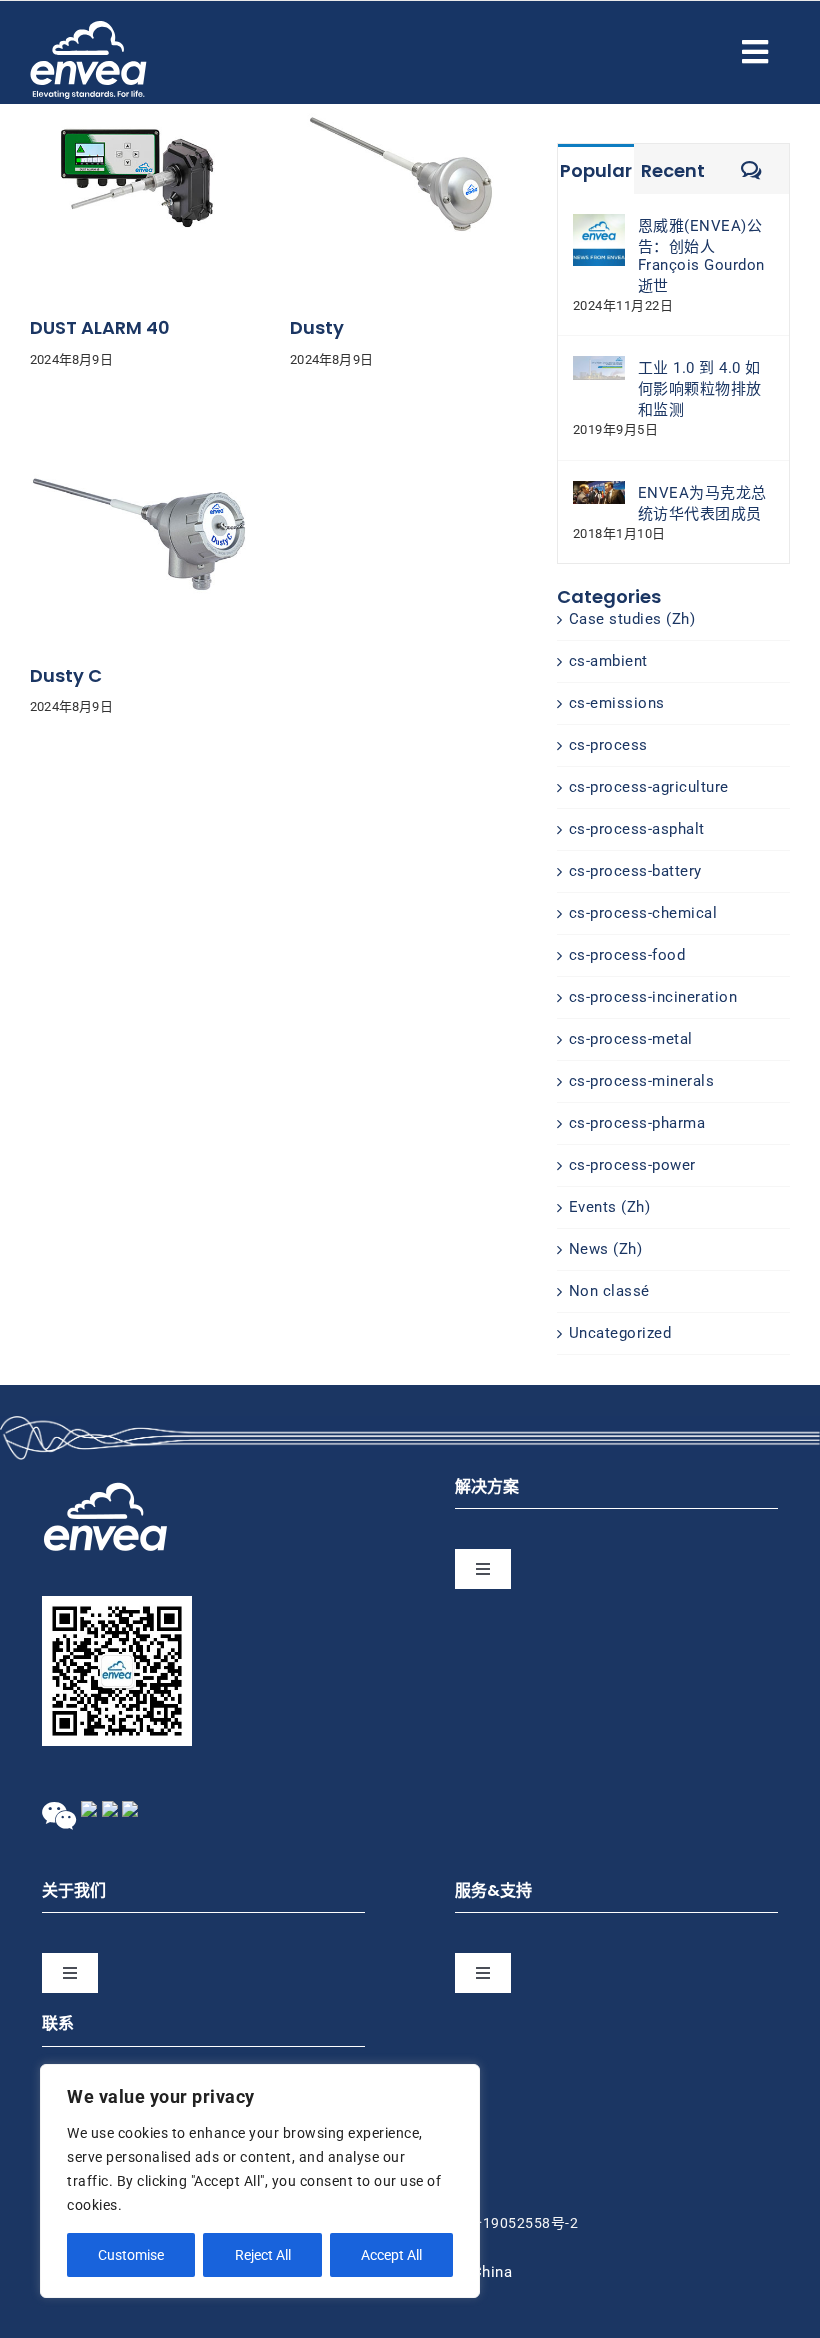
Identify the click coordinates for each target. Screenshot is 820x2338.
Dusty (317, 327)
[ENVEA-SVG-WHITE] (88, 28)
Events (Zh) (610, 1207)
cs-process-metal (631, 1039)
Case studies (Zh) (632, 619)
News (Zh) (606, 1249)
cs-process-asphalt (637, 829)
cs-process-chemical (643, 913)
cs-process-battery (635, 871)
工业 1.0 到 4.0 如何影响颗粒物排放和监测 (700, 389)
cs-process (608, 745)
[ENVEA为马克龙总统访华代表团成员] (599, 491)
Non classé (609, 1291)
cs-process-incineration (653, 997)
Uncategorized (620, 1333)
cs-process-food (627, 955)
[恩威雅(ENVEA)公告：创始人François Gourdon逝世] (599, 224)
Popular (596, 170)
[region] (260, 2181)
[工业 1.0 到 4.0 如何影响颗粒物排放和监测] (599, 366)
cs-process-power (632, 1165)
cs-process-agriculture (649, 787)
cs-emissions (617, 703)
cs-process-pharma (637, 1123)
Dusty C (66, 675)
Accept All (391, 2255)
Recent (673, 170)
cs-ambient (608, 661)
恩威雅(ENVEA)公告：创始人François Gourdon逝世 (701, 256)
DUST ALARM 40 (100, 327)
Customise (131, 2255)
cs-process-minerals (642, 1081)
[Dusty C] (140, 423)
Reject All (263, 2255)
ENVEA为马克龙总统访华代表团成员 (702, 503)
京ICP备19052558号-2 (504, 2223)
